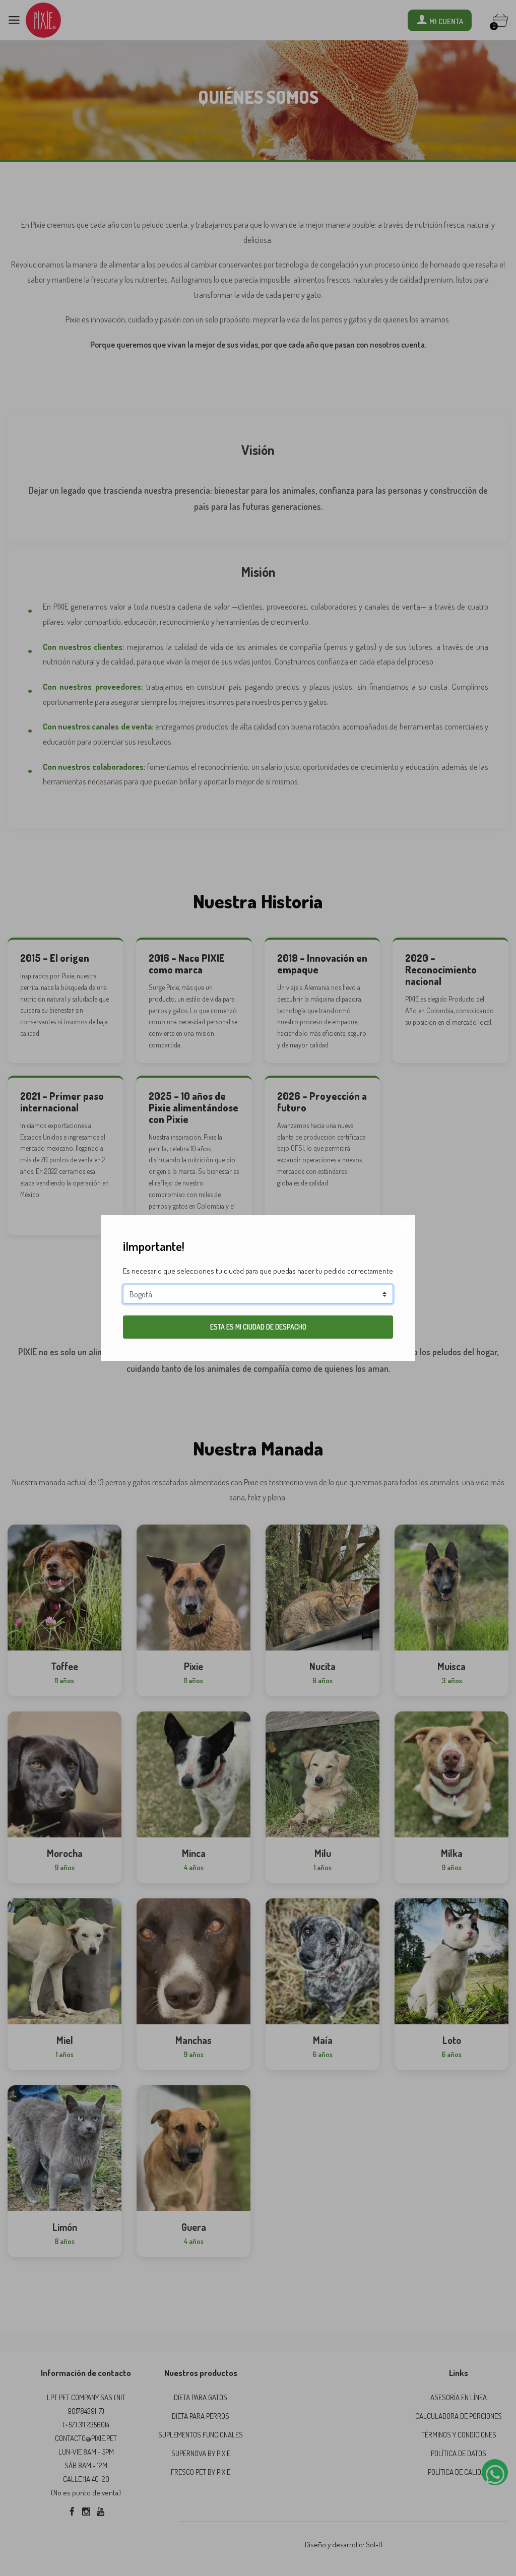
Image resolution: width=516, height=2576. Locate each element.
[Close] (405, 1226)
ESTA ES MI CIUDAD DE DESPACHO (258, 1327)
